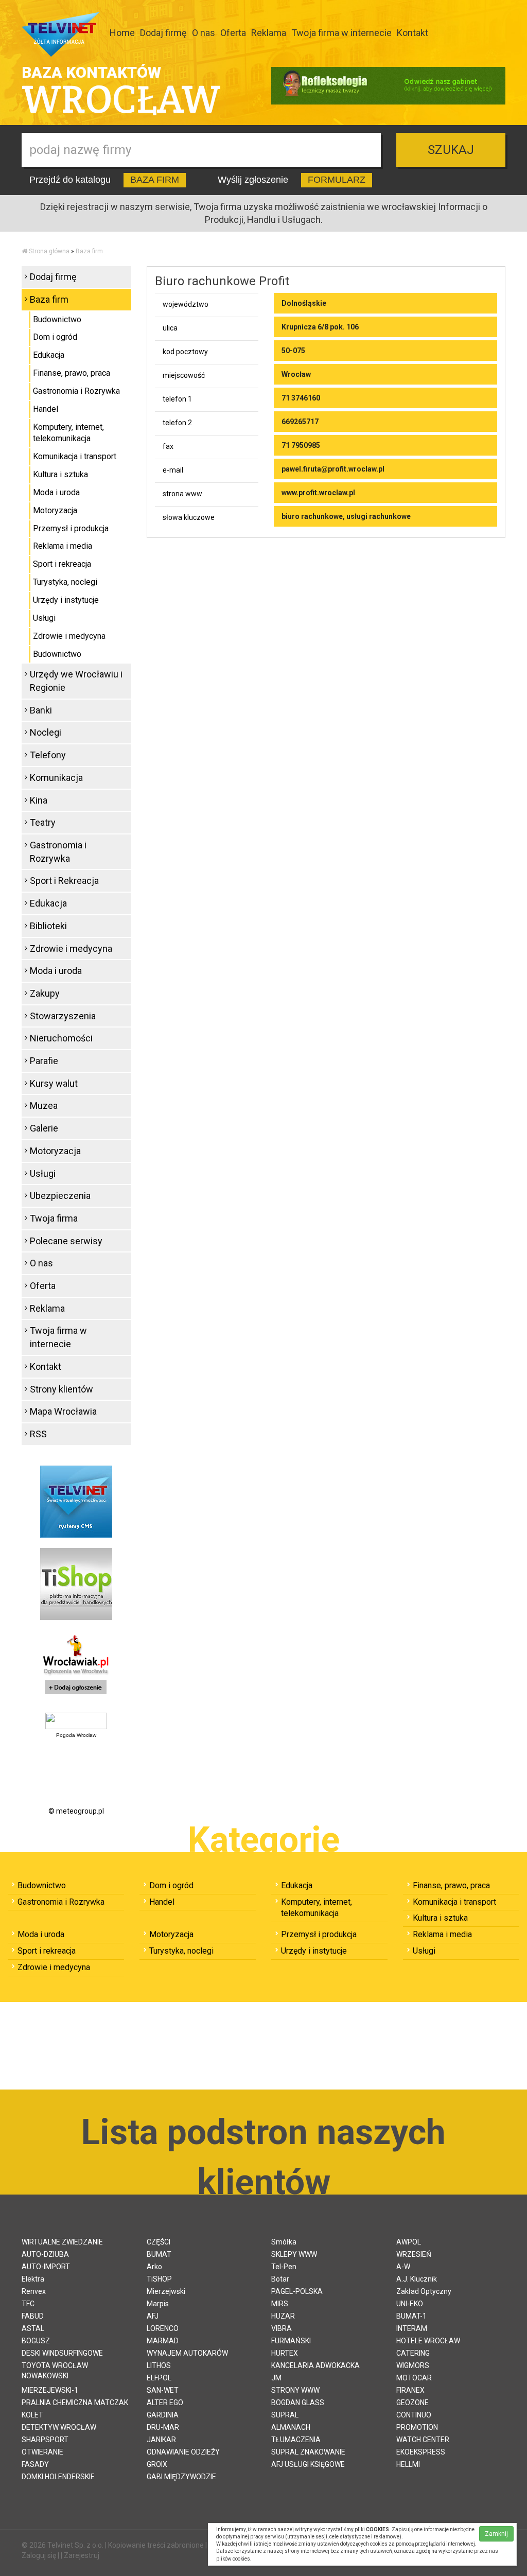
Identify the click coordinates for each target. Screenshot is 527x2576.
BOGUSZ (36, 2341)
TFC (28, 2304)
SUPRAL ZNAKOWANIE (308, 2452)
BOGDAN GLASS (298, 2403)
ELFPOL (159, 2378)
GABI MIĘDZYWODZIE (181, 2477)
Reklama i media (63, 546)
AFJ (153, 2316)
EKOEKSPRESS (421, 2452)
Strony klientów (62, 1389)
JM (276, 2378)
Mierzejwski (166, 2291)
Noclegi (46, 732)
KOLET (32, 2415)
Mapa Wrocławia (63, 1411)
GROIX (157, 2464)
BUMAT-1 (411, 2316)
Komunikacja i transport (75, 456)
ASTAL (33, 2328)
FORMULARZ (337, 180)
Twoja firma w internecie (341, 33)
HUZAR (283, 2316)
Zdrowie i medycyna (69, 636)
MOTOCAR (414, 2378)
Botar (280, 2279)
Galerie (44, 1128)
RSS (38, 1434)
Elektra (33, 2279)
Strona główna (49, 251)
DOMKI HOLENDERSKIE (58, 2477)
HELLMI (408, 2464)
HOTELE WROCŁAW (428, 2341)
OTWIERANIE (42, 2452)
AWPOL (409, 2242)
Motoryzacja (55, 510)
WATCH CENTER (423, 2440)
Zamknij (496, 2534)
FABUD (33, 2316)
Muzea (44, 1106)
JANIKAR (161, 2440)
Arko (154, 2267)
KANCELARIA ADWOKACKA (315, 2365)
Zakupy (45, 993)
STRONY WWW (295, 2390)
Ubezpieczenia (60, 1196)
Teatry (43, 822)
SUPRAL (285, 2415)
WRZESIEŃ (414, 2254)
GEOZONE (412, 2403)
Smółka (284, 2242)
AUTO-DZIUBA (45, 2254)
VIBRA (282, 2328)
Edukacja (49, 355)
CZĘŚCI (159, 2242)
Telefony (48, 755)
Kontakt (412, 33)
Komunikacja (56, 778)
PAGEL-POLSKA (297, 2291)
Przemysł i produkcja (71, 528)
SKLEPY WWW (294, 2254)
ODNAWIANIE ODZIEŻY (183, 2452)
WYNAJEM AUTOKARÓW (187, 2353)
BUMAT (159, 2254)
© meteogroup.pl (76, 1811)
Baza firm (89, 251)
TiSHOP (159, 2279)
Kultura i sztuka (60, 474)
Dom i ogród (55, 337)
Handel (46, 409)
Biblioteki (48, 926)
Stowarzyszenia (63, 1016)
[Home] (24, 251)
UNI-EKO (410, 2304)
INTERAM (412, 2328)
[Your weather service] (76, 1720)
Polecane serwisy (66, 1241)
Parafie (44, 1061)
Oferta (233, 33)
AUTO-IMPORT (46, 2267)
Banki (41, 710)
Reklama (269, 33)
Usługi (44, 618)
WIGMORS (413, 2365)
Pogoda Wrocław (76, 1735)
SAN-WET (163, 2390)
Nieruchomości (61, 1038)
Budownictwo (57, 319)
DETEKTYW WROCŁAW (59, 2427)
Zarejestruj (82, 2555)
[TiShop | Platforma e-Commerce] (76, 1583)
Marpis (158, 2304)
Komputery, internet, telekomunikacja (68, 433)
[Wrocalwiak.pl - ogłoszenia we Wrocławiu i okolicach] (76, 1665)
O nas (204, 33)
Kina (39, 800)
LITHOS (159, 2365)
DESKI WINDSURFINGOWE (62, 2353)
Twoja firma (54, 1218)
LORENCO (163, 2328)
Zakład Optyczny (424, 2291)
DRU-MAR (163, 2427)
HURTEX (285, 2353)
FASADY (35, 2464)
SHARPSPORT (45, 2440)
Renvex (34, 2291)
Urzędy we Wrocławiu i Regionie (76, 681)
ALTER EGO (165, 2403)
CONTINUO (414, 2415)
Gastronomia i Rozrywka (76, 391)
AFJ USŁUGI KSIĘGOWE (308, 2464)
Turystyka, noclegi (65, 582)
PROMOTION (417, 2427)
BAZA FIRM (155, 180)
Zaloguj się (39, 2555)
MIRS (280, 2304)
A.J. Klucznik (417, 2279)
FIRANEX (410, 2390)
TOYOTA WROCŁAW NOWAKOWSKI (55, 2371)
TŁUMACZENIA (296, 2440)
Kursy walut (54, 1083)
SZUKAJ (451, 150)
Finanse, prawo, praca (72, 373)
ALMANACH (291, 2427)
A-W (403, 2267)
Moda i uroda (56, 492)
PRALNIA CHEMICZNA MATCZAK (75, 2403)
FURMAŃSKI (291, 2341)
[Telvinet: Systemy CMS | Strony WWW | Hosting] (76, 1501)
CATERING (413, 2353)
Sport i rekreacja (62, 564)
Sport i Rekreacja (64, 881)
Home (122, 33)
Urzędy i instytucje (66, 600)
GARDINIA (163, 2415)
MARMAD (163, 2341)
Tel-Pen (284, 2267)
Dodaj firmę (163, 33)
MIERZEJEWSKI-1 (50, 2390)
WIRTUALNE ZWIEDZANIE (62, 2242)
